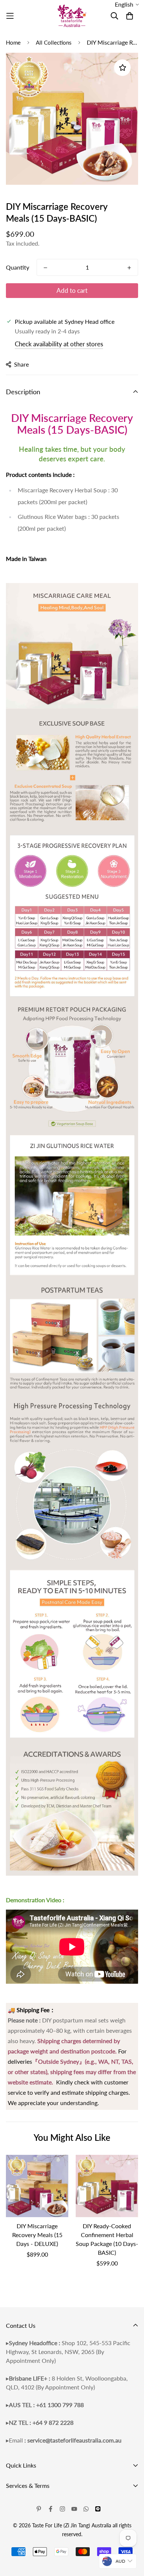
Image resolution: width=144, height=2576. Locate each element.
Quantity (18, 267)
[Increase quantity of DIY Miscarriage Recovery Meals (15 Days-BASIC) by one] (129, 268)
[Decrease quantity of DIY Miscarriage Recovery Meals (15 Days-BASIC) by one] (45, 268)
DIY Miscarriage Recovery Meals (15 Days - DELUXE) (37, 2235)
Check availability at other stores (59, 344)
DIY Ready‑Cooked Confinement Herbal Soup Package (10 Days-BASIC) (107, 2239)
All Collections (54, 42)
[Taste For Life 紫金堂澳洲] (72, 16)
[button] (127, 4)
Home (13, 42)
